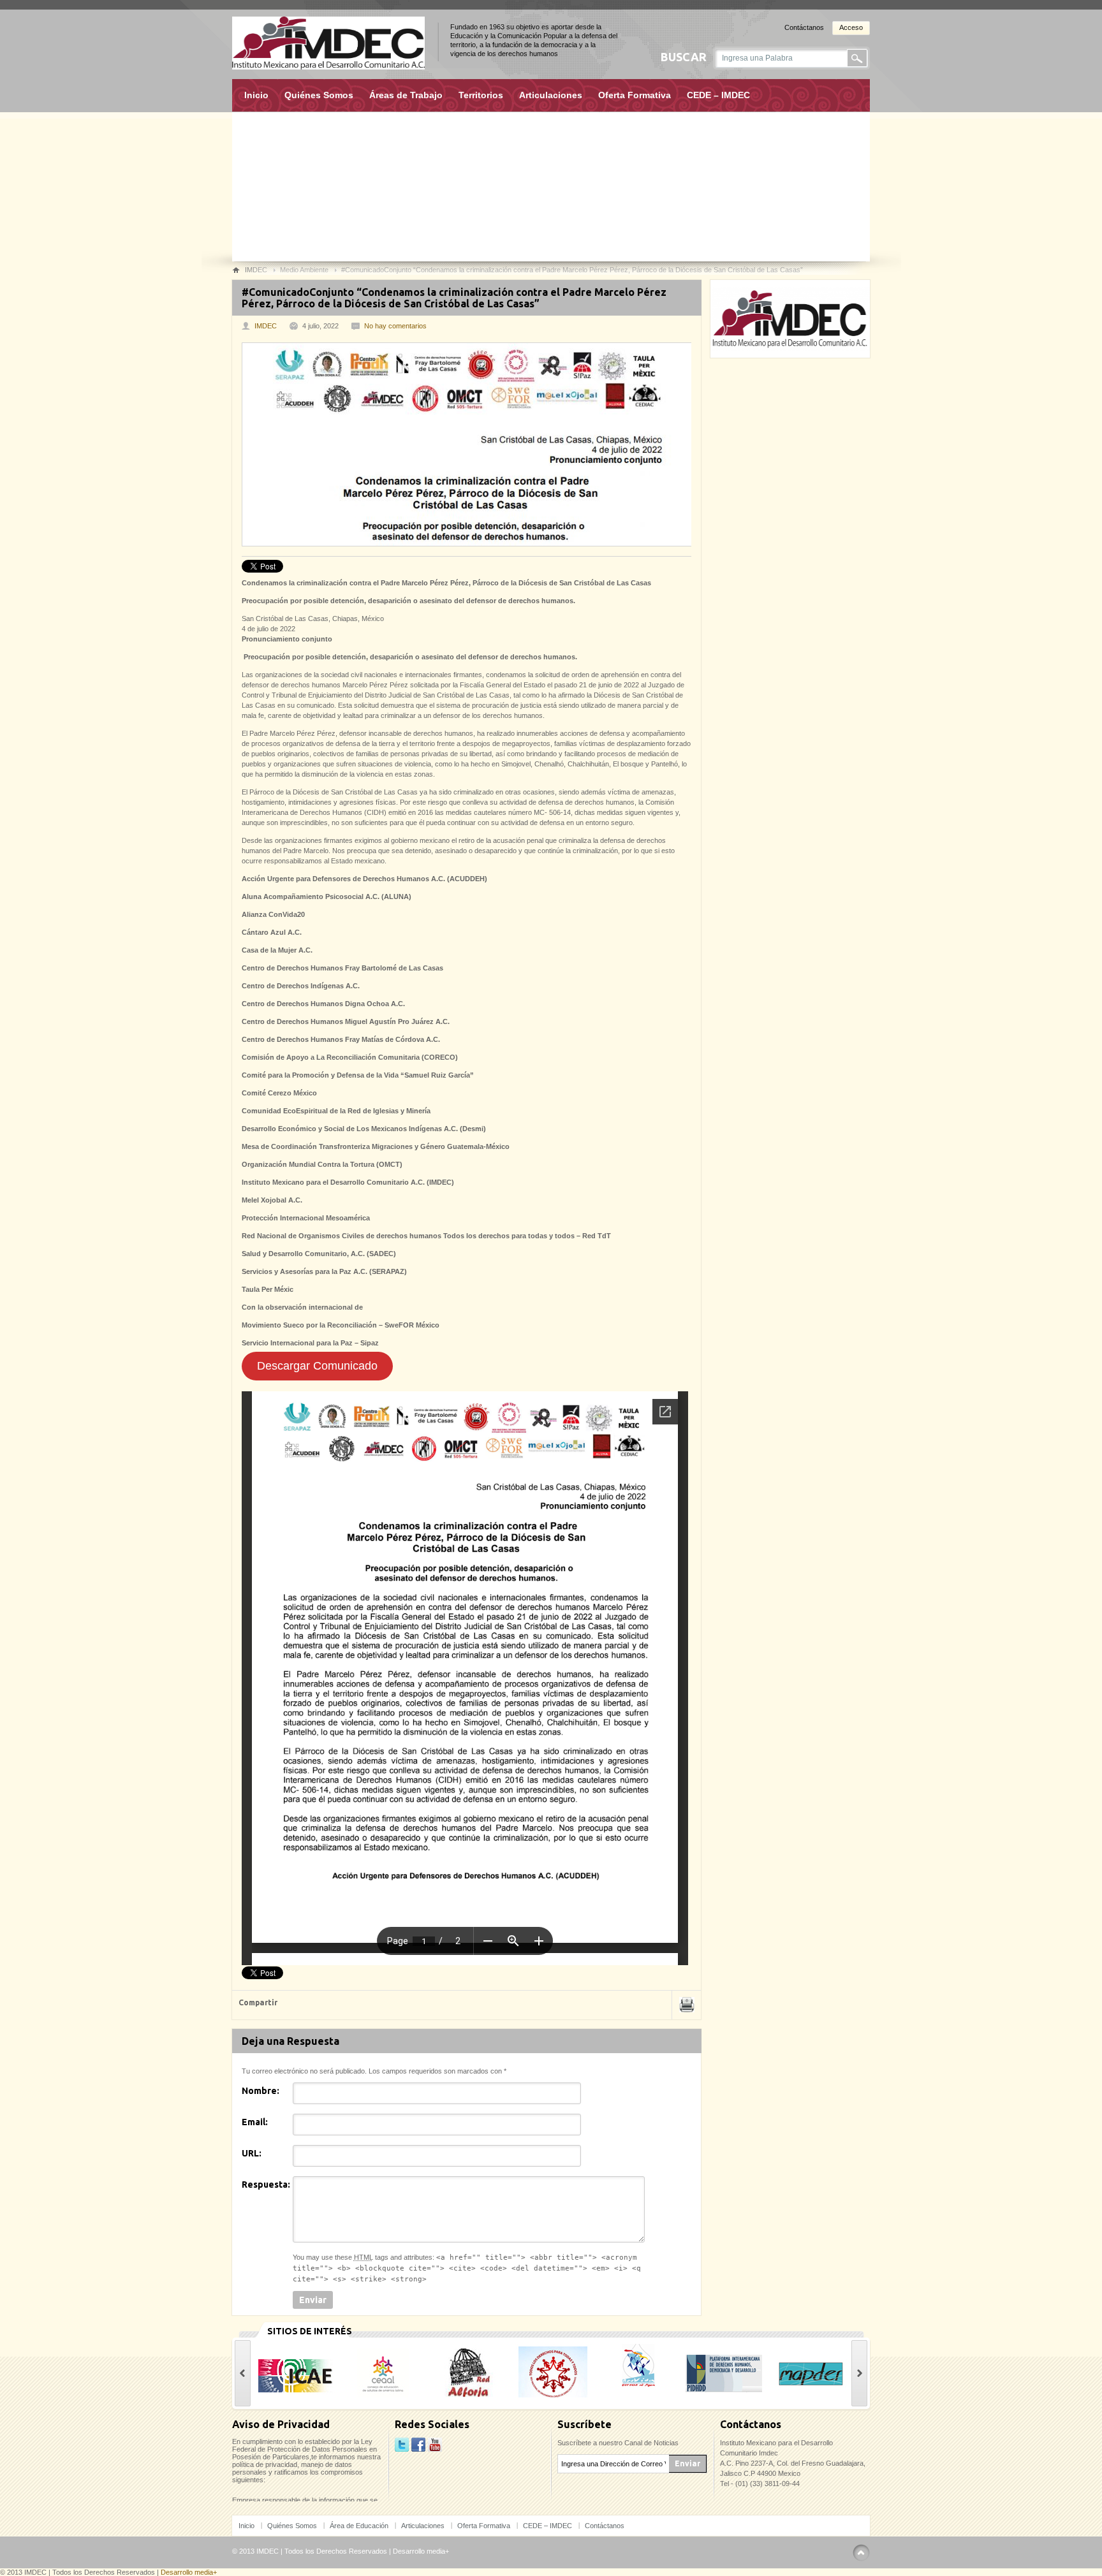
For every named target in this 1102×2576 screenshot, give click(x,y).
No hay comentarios (395, 326)
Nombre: (261, 2091)
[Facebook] (418, 2445)
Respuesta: (266, 2184)
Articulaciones (551, 95)
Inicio (256, 95)
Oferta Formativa (635, 95)
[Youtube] (435, 2445)
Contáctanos (804, 27)
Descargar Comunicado (317, 1366)
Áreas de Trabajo (406, 95)
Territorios (481, 95)
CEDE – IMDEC (718, 95)
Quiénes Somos (319, 95)
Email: (255, 2122)
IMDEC (266, 326)
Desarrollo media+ (421, 2551)
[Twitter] (402, 2445)
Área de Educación (359, 2526)
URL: (252, 2153)
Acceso (851, 27)
